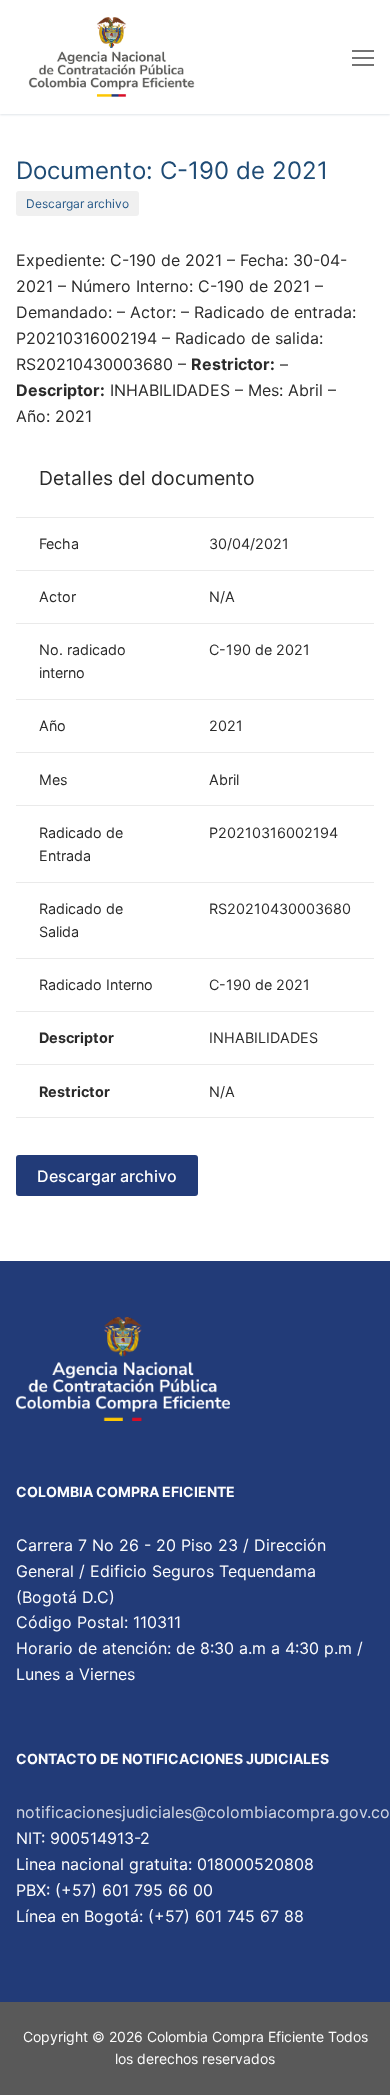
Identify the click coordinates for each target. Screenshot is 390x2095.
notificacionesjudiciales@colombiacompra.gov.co (203, 1812)
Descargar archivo (77, 203)
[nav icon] (363, 57)
